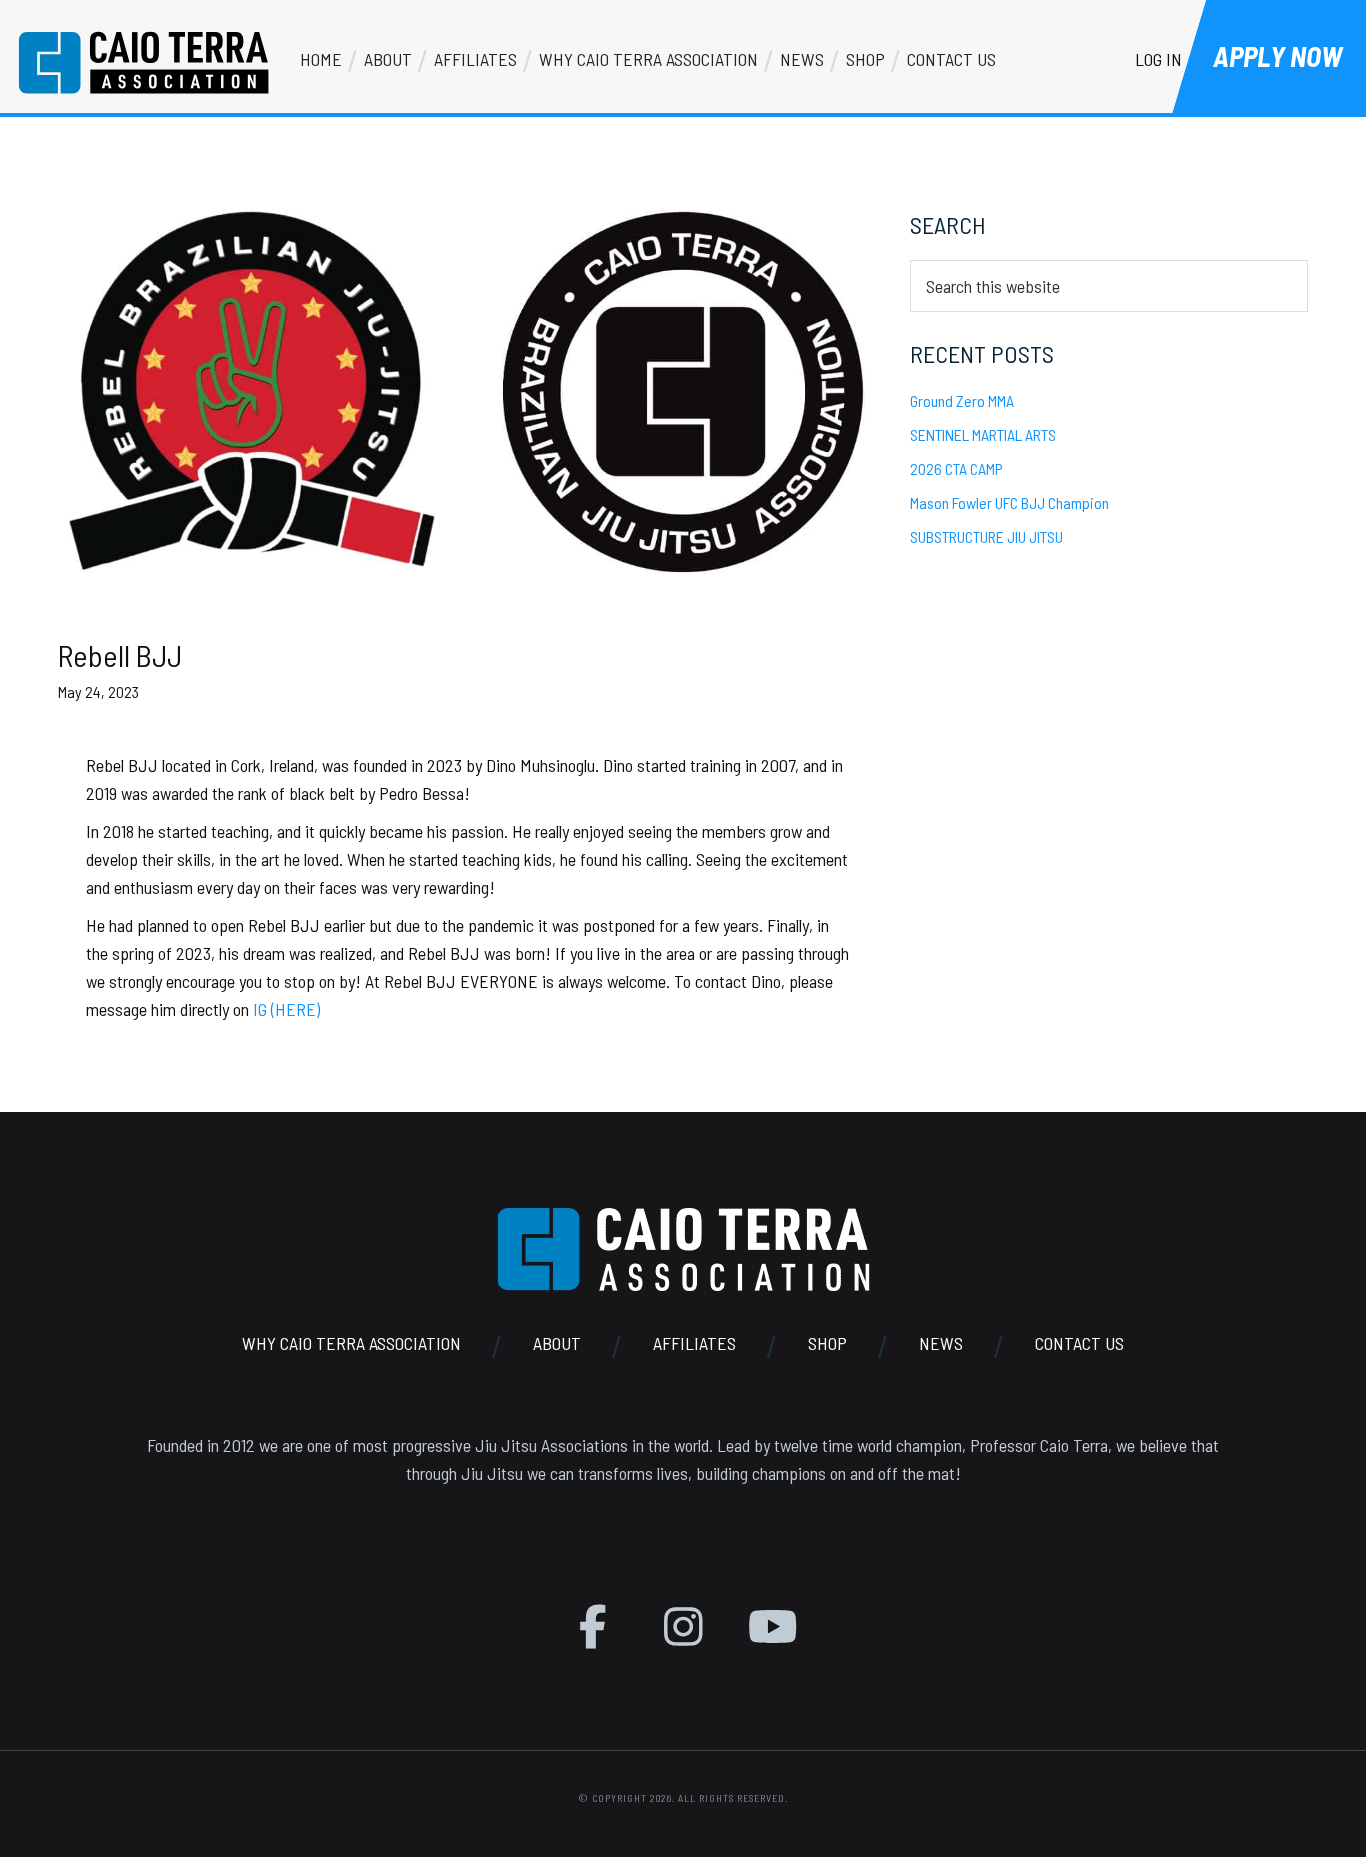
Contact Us (1079, 1343)
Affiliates (694, 1343)
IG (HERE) (286, 1009)
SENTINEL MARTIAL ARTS (983, 434)
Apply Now (1277, 56)
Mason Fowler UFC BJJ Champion (1009, 502)
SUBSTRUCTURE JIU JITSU (986, 536)
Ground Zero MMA (962, 400)
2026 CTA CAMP (956, 468)
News (941, 1343)
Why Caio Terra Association (351, 1343)
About (557, 1343)
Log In (1158, 59)
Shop (827, 1343)
